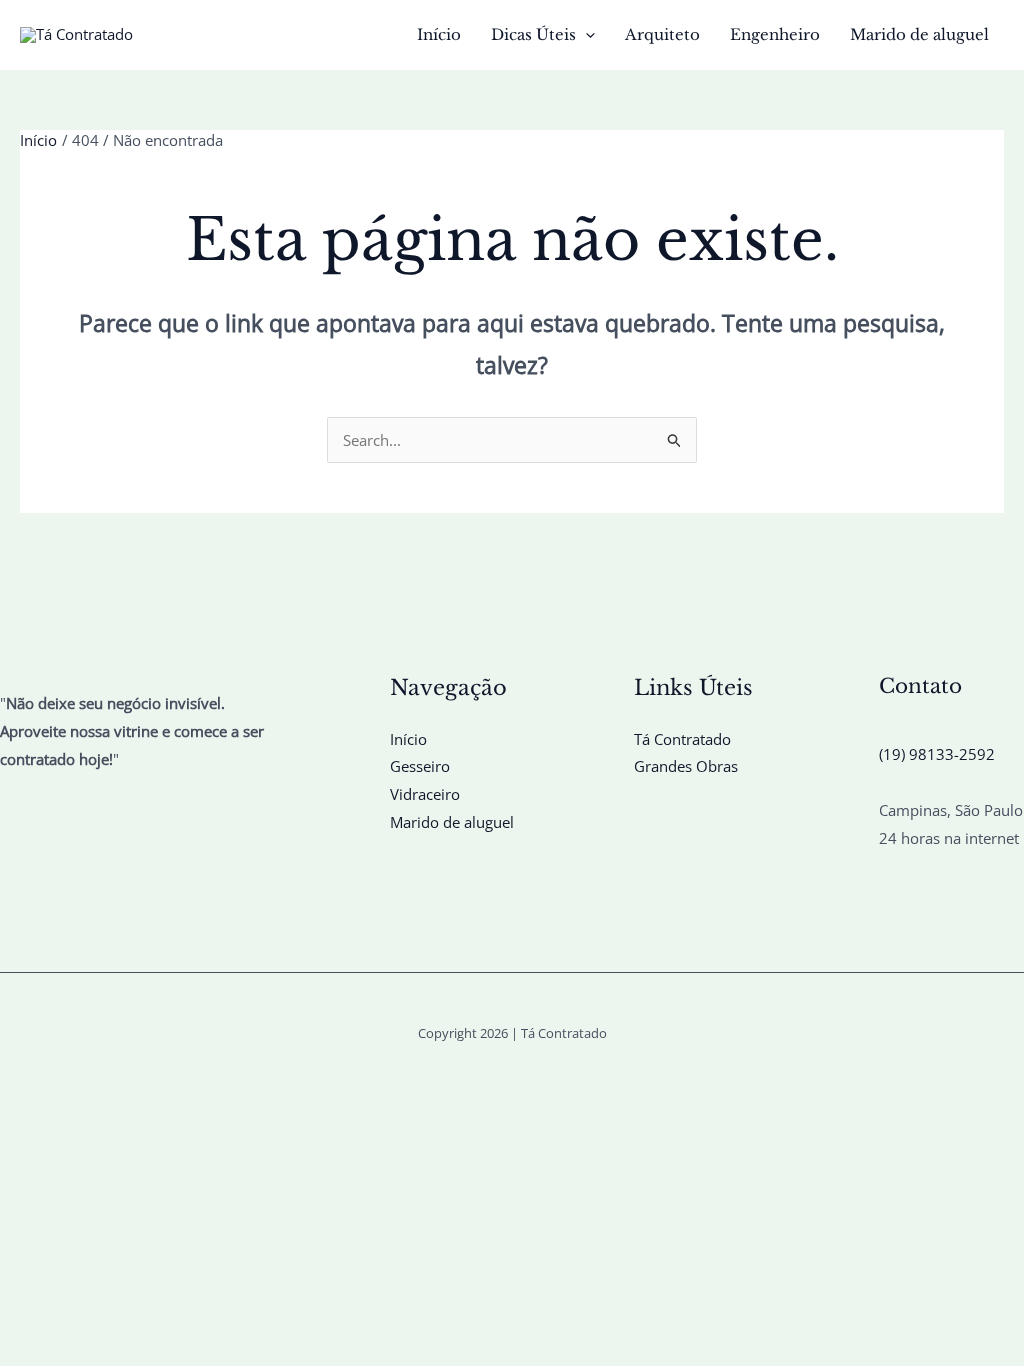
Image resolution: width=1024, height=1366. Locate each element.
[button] (585, 35)
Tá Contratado (682, 739)
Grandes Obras (686, 766)
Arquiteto (662, 34)
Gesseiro (420, 766)
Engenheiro (775, 34)
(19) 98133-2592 (937, 754)
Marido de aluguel (919, 34)
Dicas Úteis (533, 34)
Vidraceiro (425, 794)
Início (439, 34)
